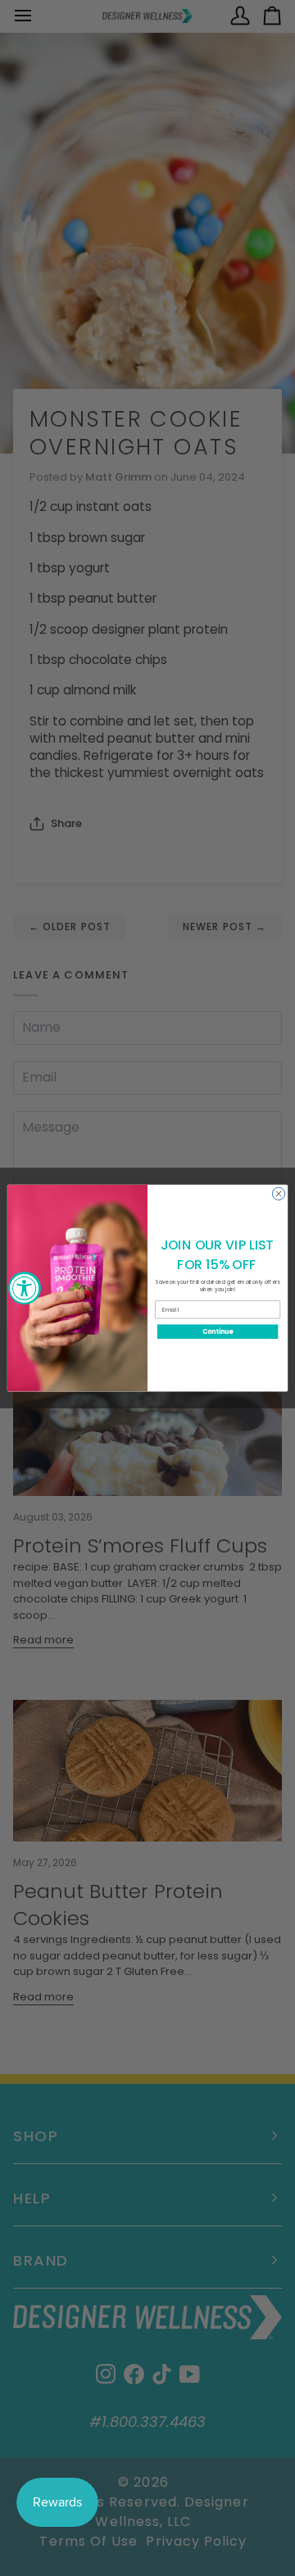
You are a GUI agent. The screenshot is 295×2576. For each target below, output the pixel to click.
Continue (218, 1331)
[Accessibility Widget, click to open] (25, 1288)
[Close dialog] (278, 1193)
